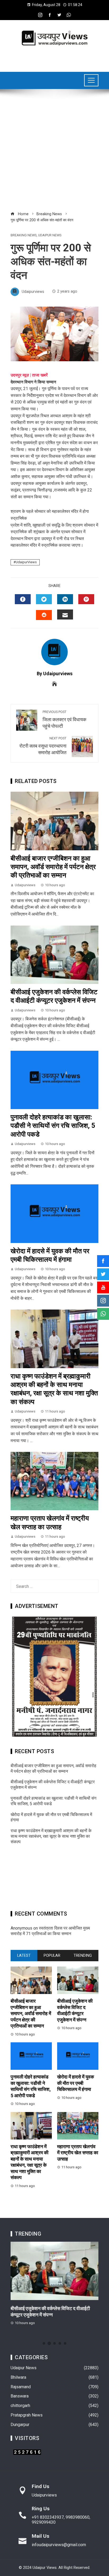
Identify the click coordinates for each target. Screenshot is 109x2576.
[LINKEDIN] (65, 599)
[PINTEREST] (86, 599)
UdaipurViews (26, 562)
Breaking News (24, 235)
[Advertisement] (54, 153)
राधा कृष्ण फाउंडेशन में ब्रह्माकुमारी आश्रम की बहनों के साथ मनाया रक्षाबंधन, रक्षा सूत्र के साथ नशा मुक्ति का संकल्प (51, 1836)
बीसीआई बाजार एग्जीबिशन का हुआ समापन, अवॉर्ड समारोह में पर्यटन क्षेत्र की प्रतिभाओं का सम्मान (53, 867)
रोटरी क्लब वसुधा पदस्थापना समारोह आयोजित (42, 746)
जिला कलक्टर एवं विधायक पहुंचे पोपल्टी (64, 719)
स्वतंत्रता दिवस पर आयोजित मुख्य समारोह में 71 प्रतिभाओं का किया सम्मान (50, 1931)
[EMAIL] (65, 614)
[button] (44, 2343)
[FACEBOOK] (23, 599)
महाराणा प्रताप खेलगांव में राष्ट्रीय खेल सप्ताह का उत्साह (78, 2153)
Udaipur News (50, 235)
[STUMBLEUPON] (44, 615)
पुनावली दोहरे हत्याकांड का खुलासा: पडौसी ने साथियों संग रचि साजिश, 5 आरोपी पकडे (53, 1126)
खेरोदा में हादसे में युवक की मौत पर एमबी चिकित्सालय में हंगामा (76, 2083)
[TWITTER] (44, 599)
